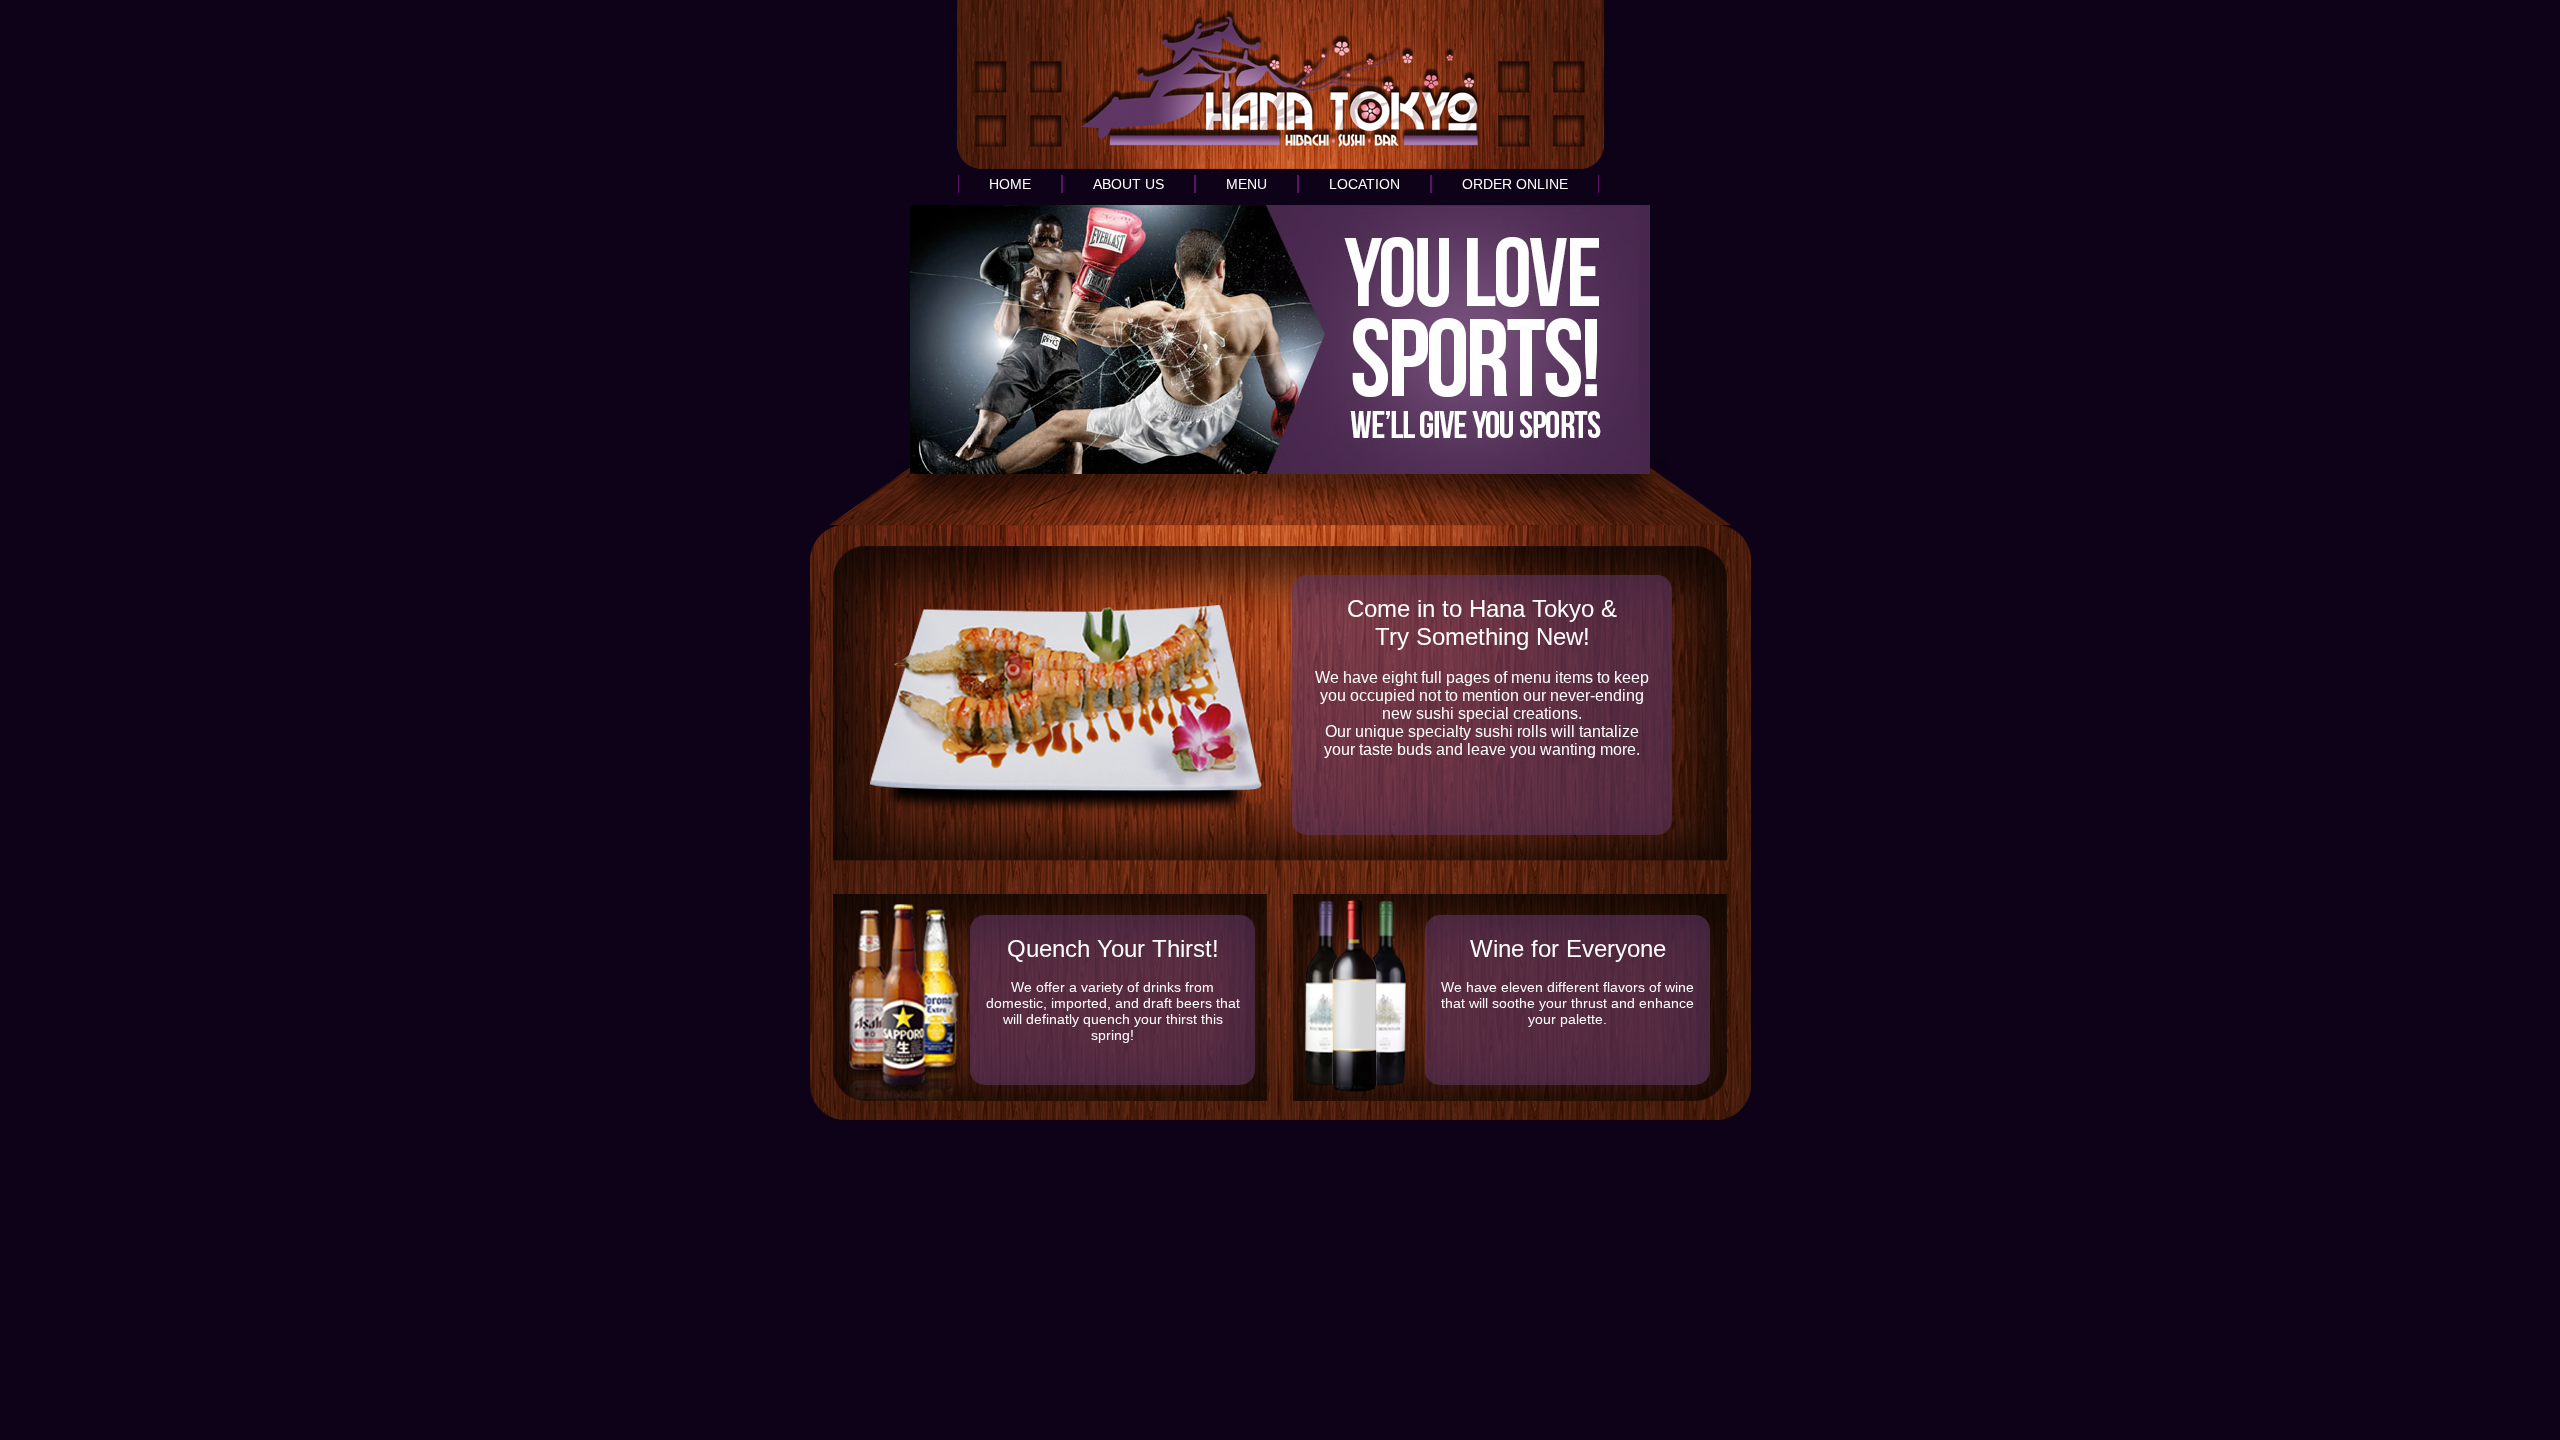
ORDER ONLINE (1515, 184)
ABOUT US (1128, 184)
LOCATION (1364, 184)
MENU (1246, 184)
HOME (1010, 184)
